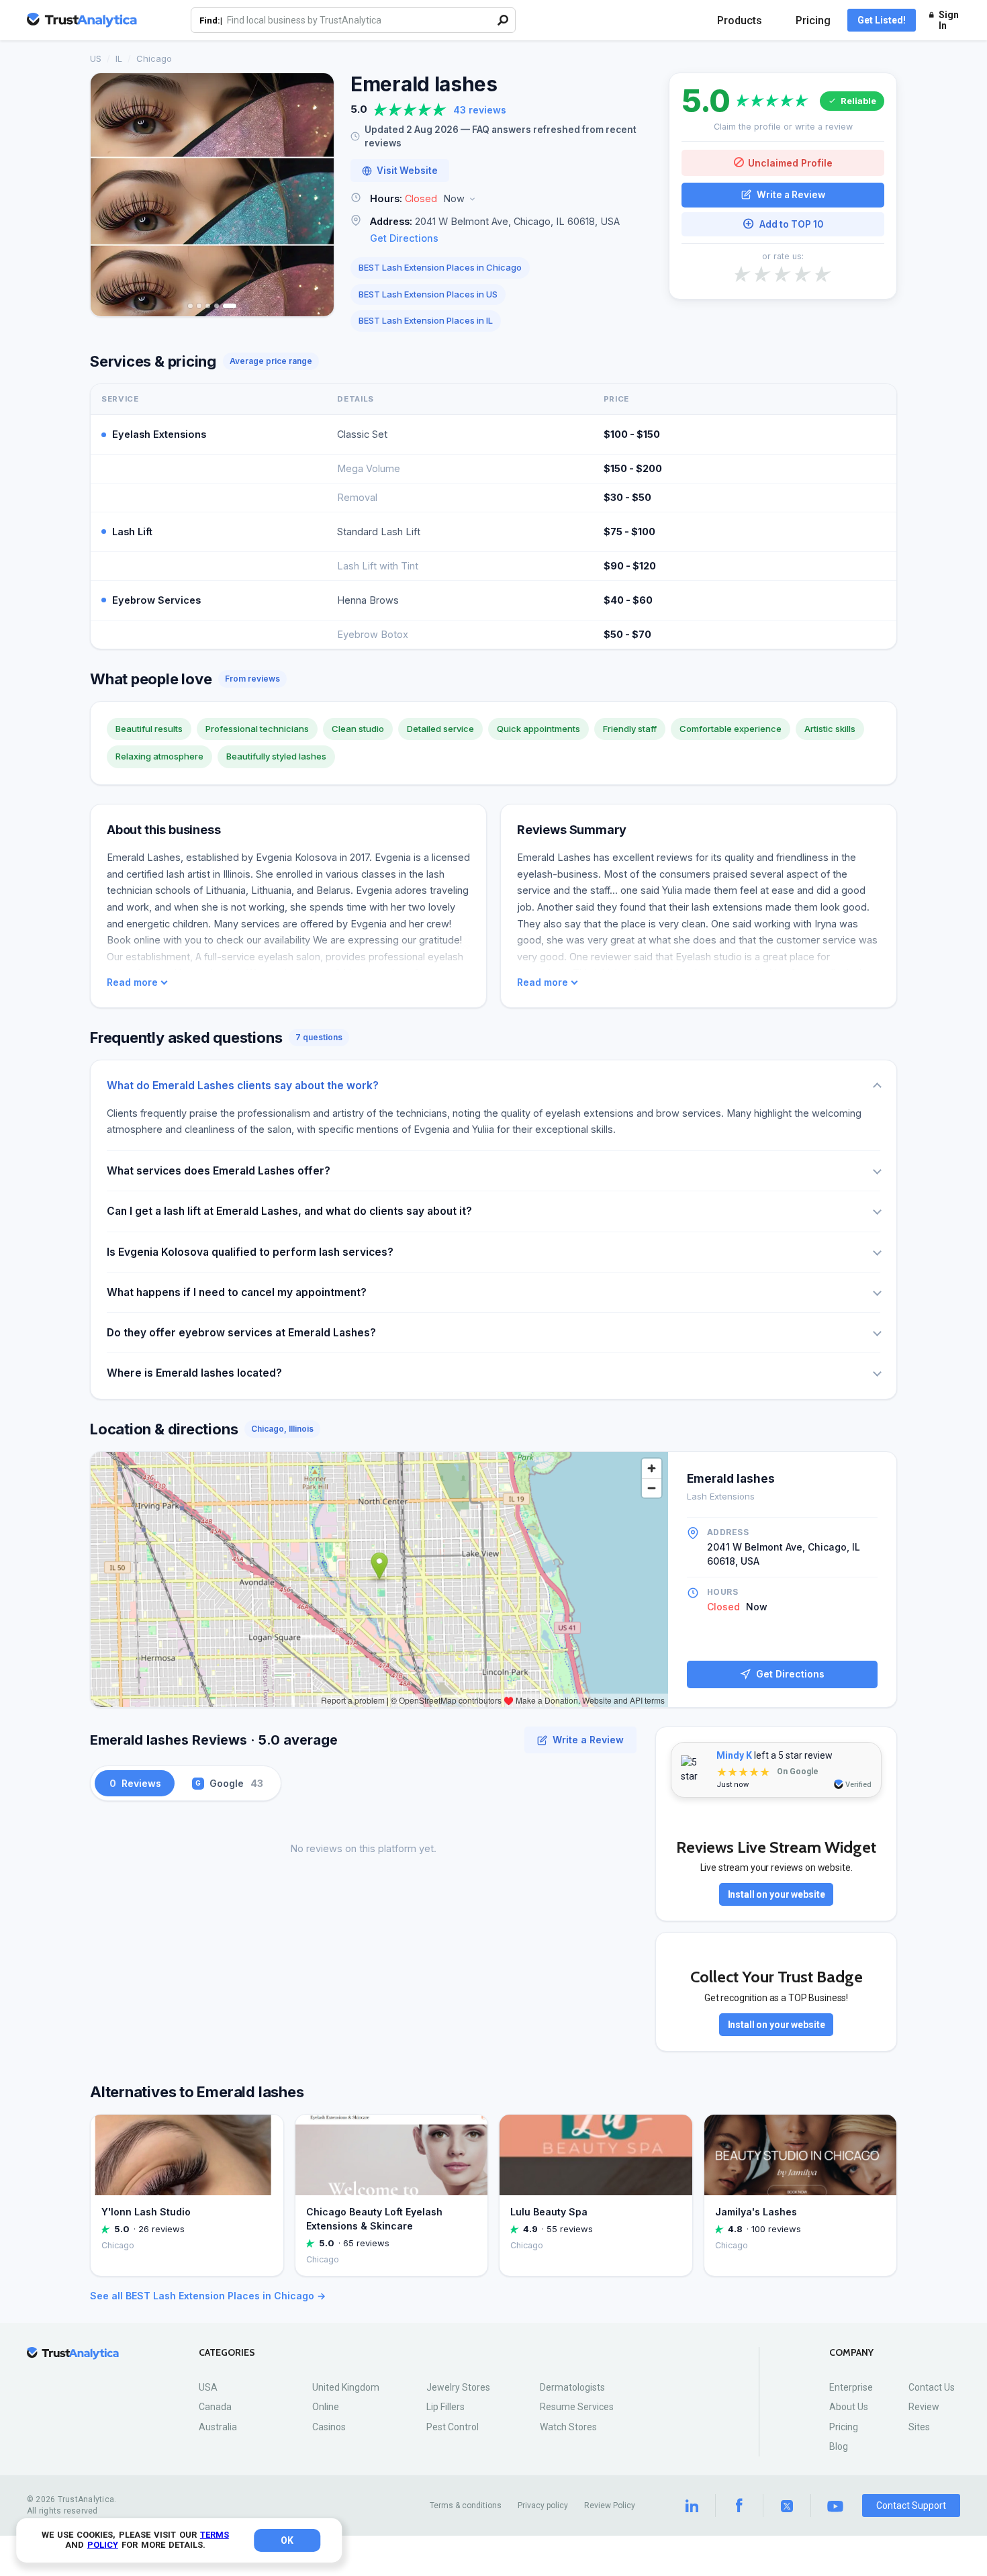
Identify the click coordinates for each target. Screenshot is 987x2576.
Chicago (154, 58)
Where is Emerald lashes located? (194, 1373)
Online (326, 2407)
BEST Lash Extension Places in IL (426, 320)
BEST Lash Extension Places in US (428, 294)
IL (119, 58)
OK (287, 2540)
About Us (849, 2407)
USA (208, 2387)
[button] (502, 199)
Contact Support (911, 2505)
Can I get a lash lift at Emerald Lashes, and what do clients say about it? (289, 1211)
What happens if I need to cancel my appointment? (237, 1292)
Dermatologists (572, 2387)
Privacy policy (543, 2505)
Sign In (949, 20)
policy (103, 2545)
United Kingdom (346, 2387)
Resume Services (577, 2407)
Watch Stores (568, 2427)
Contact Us (932, 2387)
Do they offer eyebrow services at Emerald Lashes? (241, 1333)
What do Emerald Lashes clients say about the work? (243, 1086)
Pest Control (453, 2427)
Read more (132, 982)
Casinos (329, 2427)
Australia (218, 2427)
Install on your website (777, 1894)
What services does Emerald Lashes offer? (219, 1171)
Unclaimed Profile (790, 162)
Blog (839, 2446)
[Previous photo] (109, 195)
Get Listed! (882, 20)
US (96, 58)
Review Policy (610, 2505)
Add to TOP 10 (791, 224)
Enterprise (851, 2387)
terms (215, 2535)
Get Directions (404, 238)
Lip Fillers (445, 2407)
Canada (215, 2407)
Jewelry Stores (458, 2387)
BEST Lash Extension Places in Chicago (440, 267)
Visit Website (407, 171)
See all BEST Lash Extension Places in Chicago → (208, 2296)
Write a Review (791, 194)
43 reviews (480, 110)
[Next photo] (315, 195)
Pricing (813, 20)
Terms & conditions (466, 2505)
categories (227, 2353)
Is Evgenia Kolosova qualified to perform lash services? (250, 1252)
